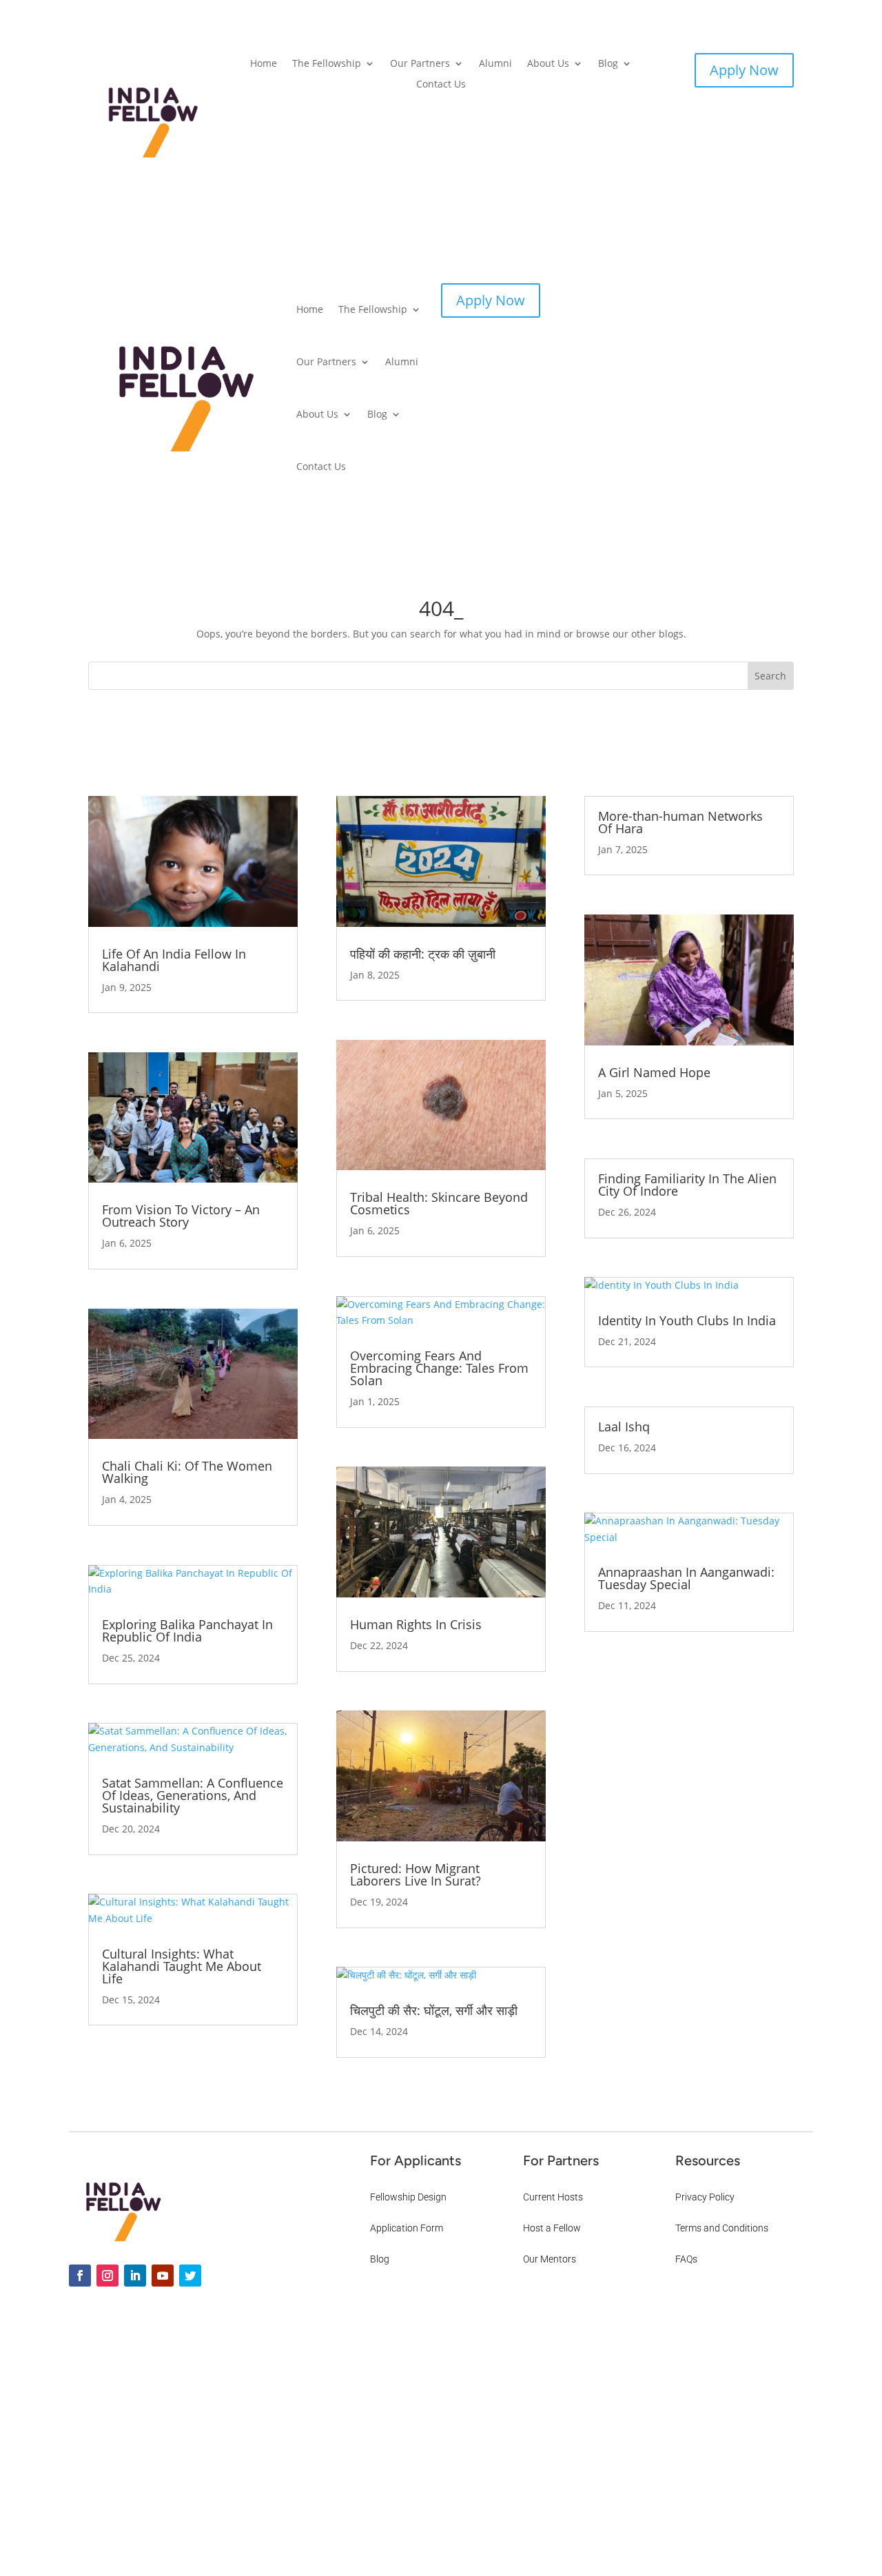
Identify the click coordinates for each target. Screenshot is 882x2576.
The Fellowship (327, 64)
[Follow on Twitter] (190, 2276)
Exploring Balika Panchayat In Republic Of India (187, 1631)
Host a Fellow (552, 2228)
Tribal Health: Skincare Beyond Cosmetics (439, 1203)
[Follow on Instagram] (107, 2276)
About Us (548, 64)
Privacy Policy (705, 2197)
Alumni (495, 64)
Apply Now (744, 70)
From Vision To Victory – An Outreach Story (181, 1216)
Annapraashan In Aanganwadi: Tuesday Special (686, 1578)
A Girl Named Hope (654, 1072)
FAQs (686, 2259)
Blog (608, 64)
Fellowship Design (408, 2197)
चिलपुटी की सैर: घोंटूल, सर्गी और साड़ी (434, 2010)
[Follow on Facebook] (80, 2276)
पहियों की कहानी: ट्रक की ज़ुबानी (423, 954)
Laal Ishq (624, 1427)
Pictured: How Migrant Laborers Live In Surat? (416, 1874)
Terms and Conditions (722, 2228)
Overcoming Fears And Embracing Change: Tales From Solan (439, 1368)
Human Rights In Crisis (416, 1624)
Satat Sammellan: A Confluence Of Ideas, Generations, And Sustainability (193, 1795)
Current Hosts (553, 2197)
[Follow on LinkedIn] (135, 2276)
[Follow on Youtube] (163, 2276)
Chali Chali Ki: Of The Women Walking (187, 1472)
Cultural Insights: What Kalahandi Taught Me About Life (182, 1966)
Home (264, 64)
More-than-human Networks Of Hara (680, 822)
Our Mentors (550, 2259)
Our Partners (420, 64)
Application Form (407, 2228)
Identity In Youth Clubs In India (687, 1320)
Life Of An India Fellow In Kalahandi (174, 960)
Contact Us (441, 85)
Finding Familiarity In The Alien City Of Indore (687, 1185)
